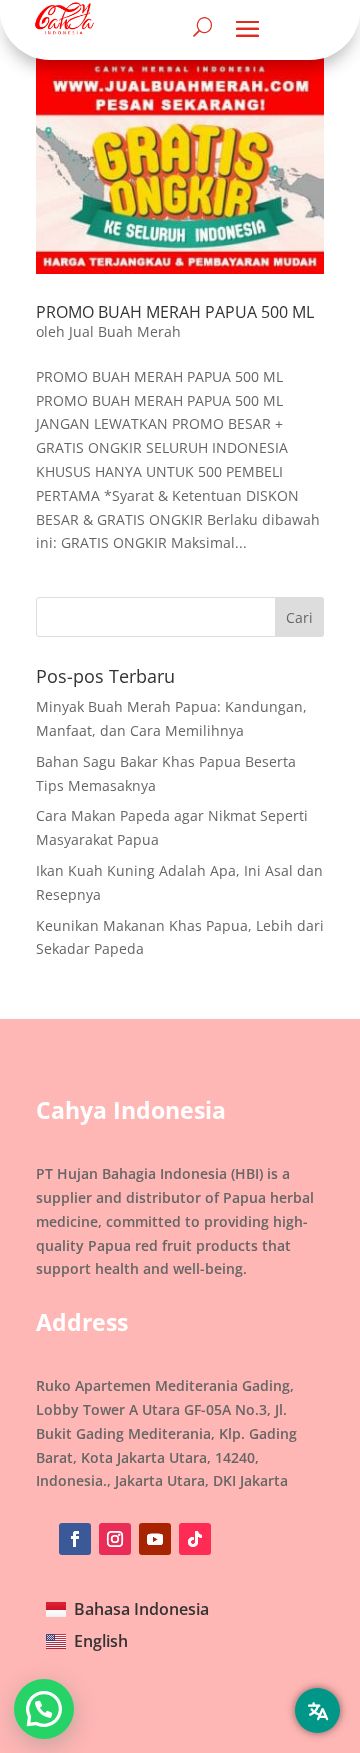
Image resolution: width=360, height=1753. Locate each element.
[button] (44, 1709)
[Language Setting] (317, 1710)
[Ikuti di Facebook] (75, 1539)
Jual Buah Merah (125, 331)
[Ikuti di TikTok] (195, 1539)
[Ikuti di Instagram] (115, 1539)
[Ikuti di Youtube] (155, 1539)
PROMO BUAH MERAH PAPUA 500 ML (175, 312)
